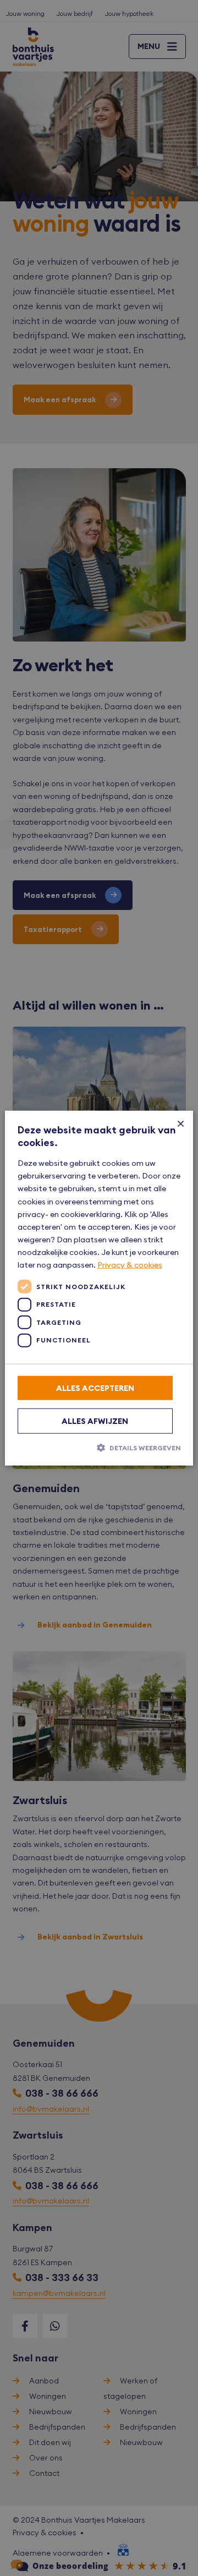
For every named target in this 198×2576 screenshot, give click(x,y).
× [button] (181, 1123)
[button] (99, 1448)
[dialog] (99, 1288)
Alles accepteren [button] (95, 1388)
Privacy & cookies (130, 1265)
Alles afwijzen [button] (95, 1421)
